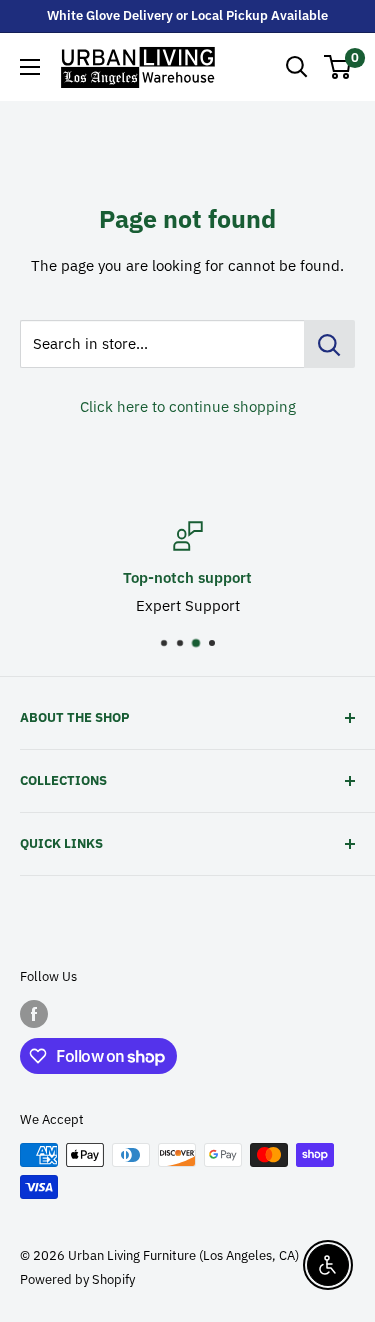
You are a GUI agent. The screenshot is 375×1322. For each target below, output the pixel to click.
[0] (338, 67)
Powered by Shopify (77, 1279)
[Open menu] (30, 67)
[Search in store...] (329, 344)
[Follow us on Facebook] (34, 1014)
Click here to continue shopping (188, 406)
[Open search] (297, 67)
